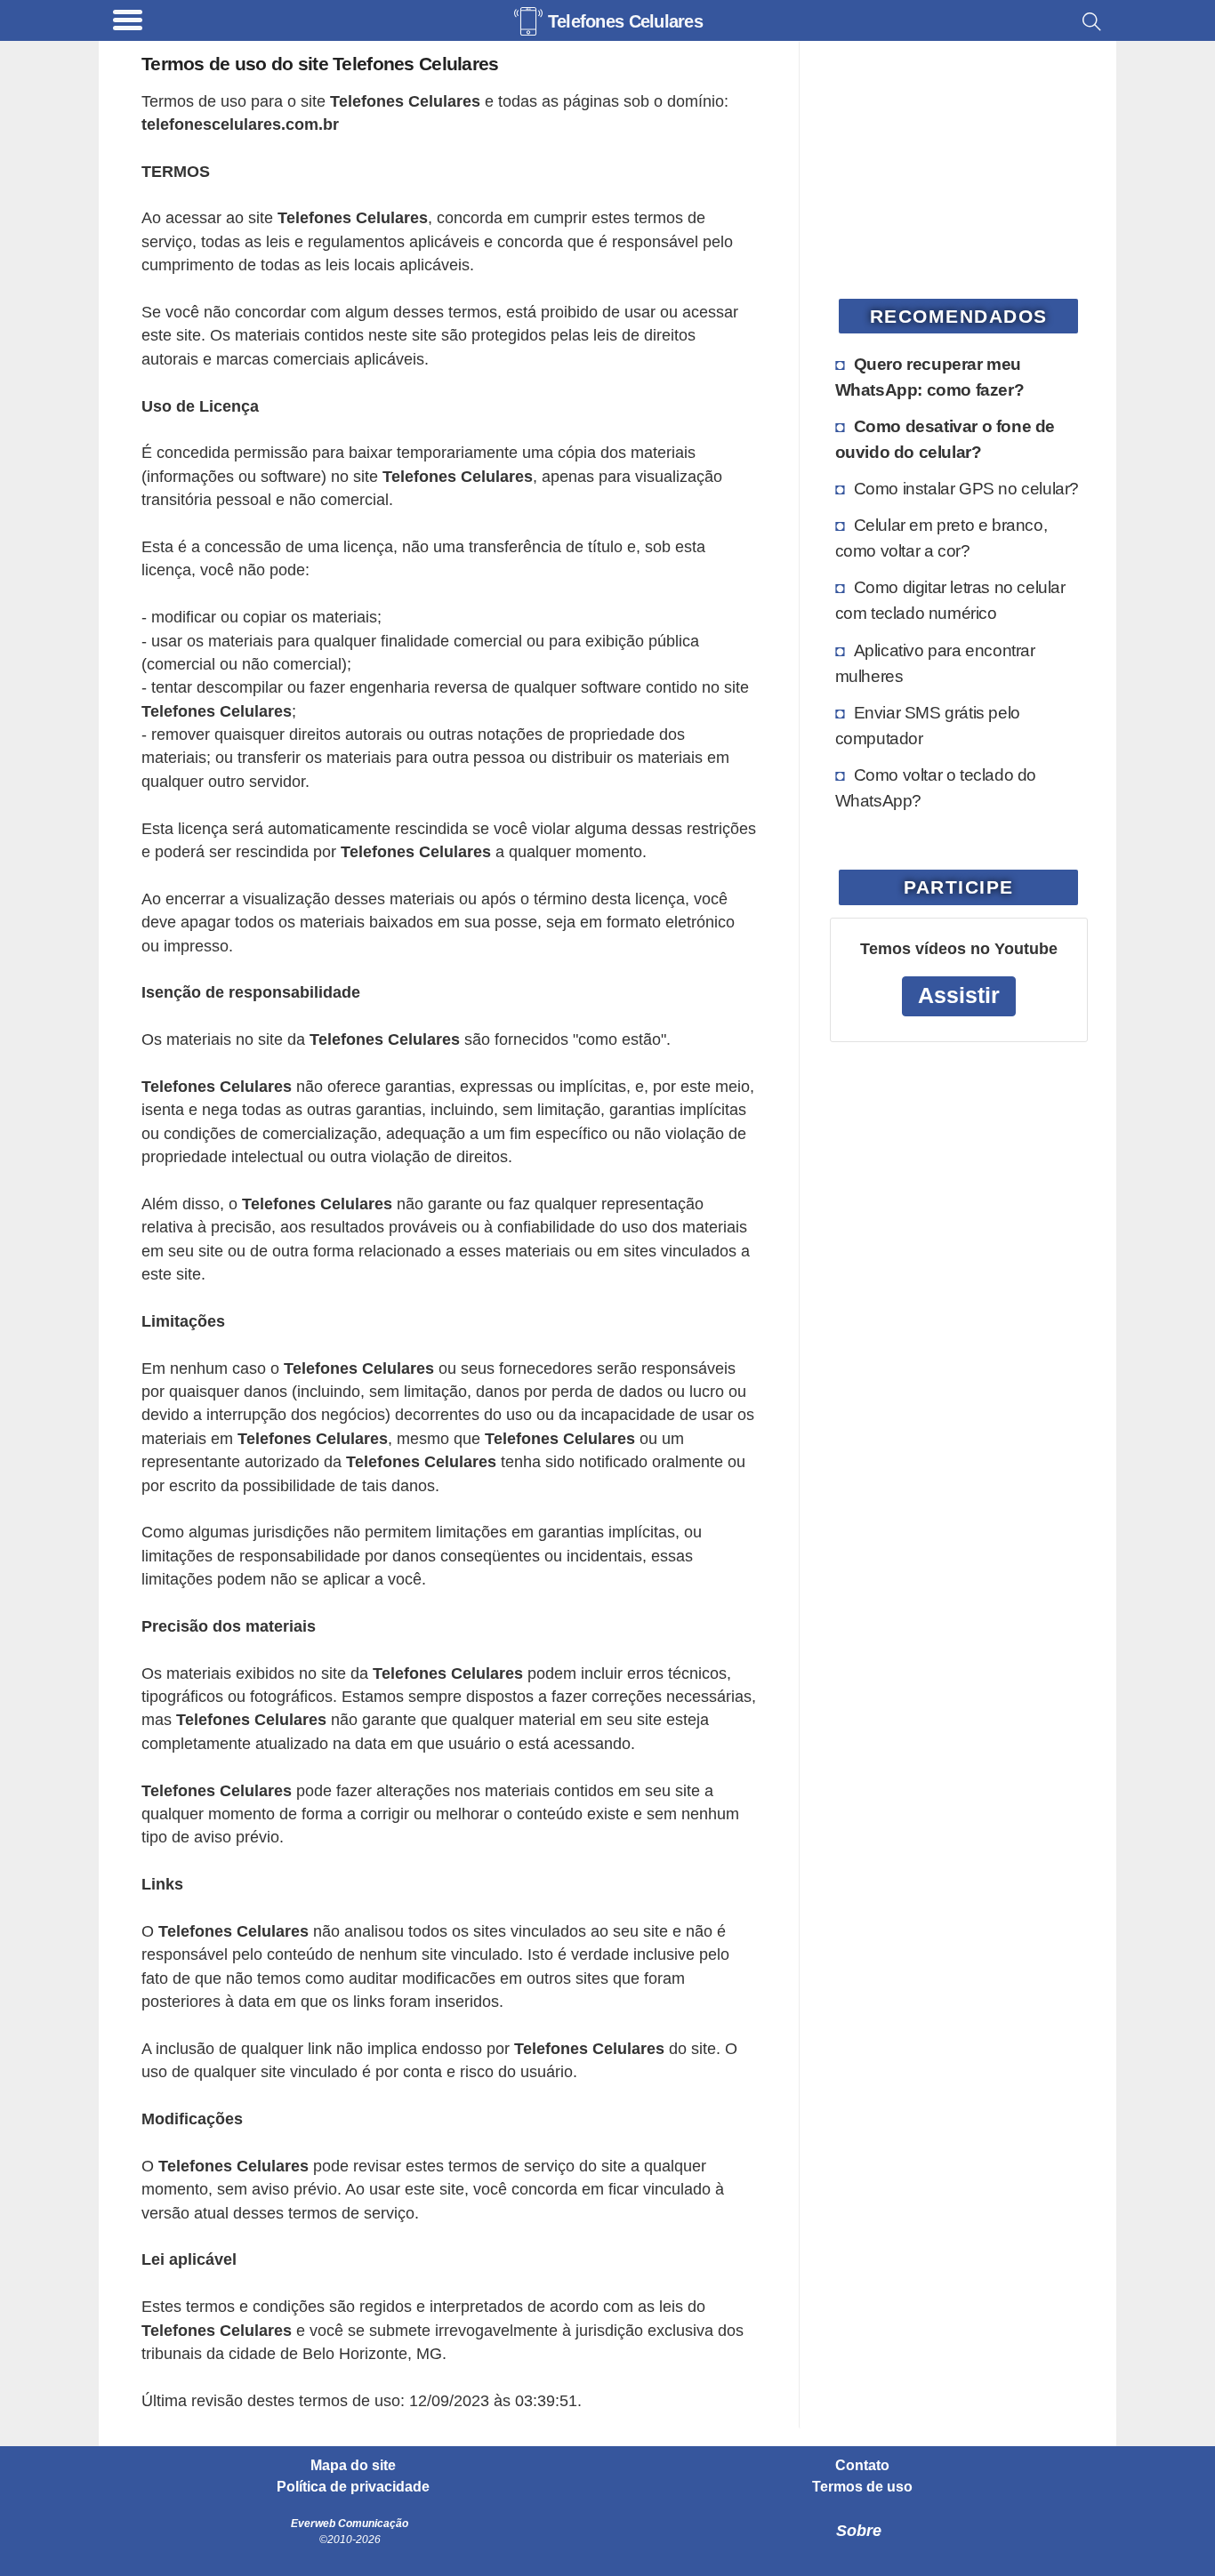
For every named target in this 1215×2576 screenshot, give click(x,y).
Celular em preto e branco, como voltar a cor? (941, 538)
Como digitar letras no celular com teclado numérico (950, 600)
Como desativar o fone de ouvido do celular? (945, 439)
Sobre (859, 2531)
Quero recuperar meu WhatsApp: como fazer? (930, 377)
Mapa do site (353, 2466)
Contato (862, 2466)
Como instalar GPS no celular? (966, 488)
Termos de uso (862, 2487)
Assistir (959, 995)
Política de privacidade (353, 2487)
